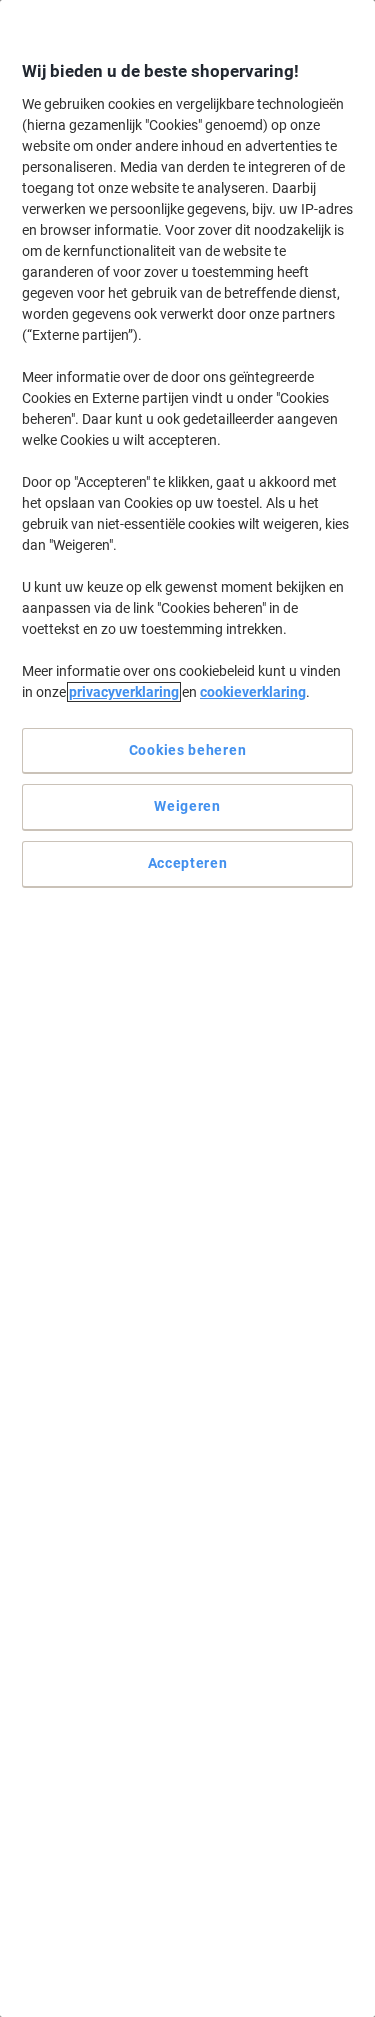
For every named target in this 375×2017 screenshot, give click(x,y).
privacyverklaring (124, 692)
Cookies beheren (188, 750)
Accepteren (188, 863)
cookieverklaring (253, 692)
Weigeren (187, 806)
